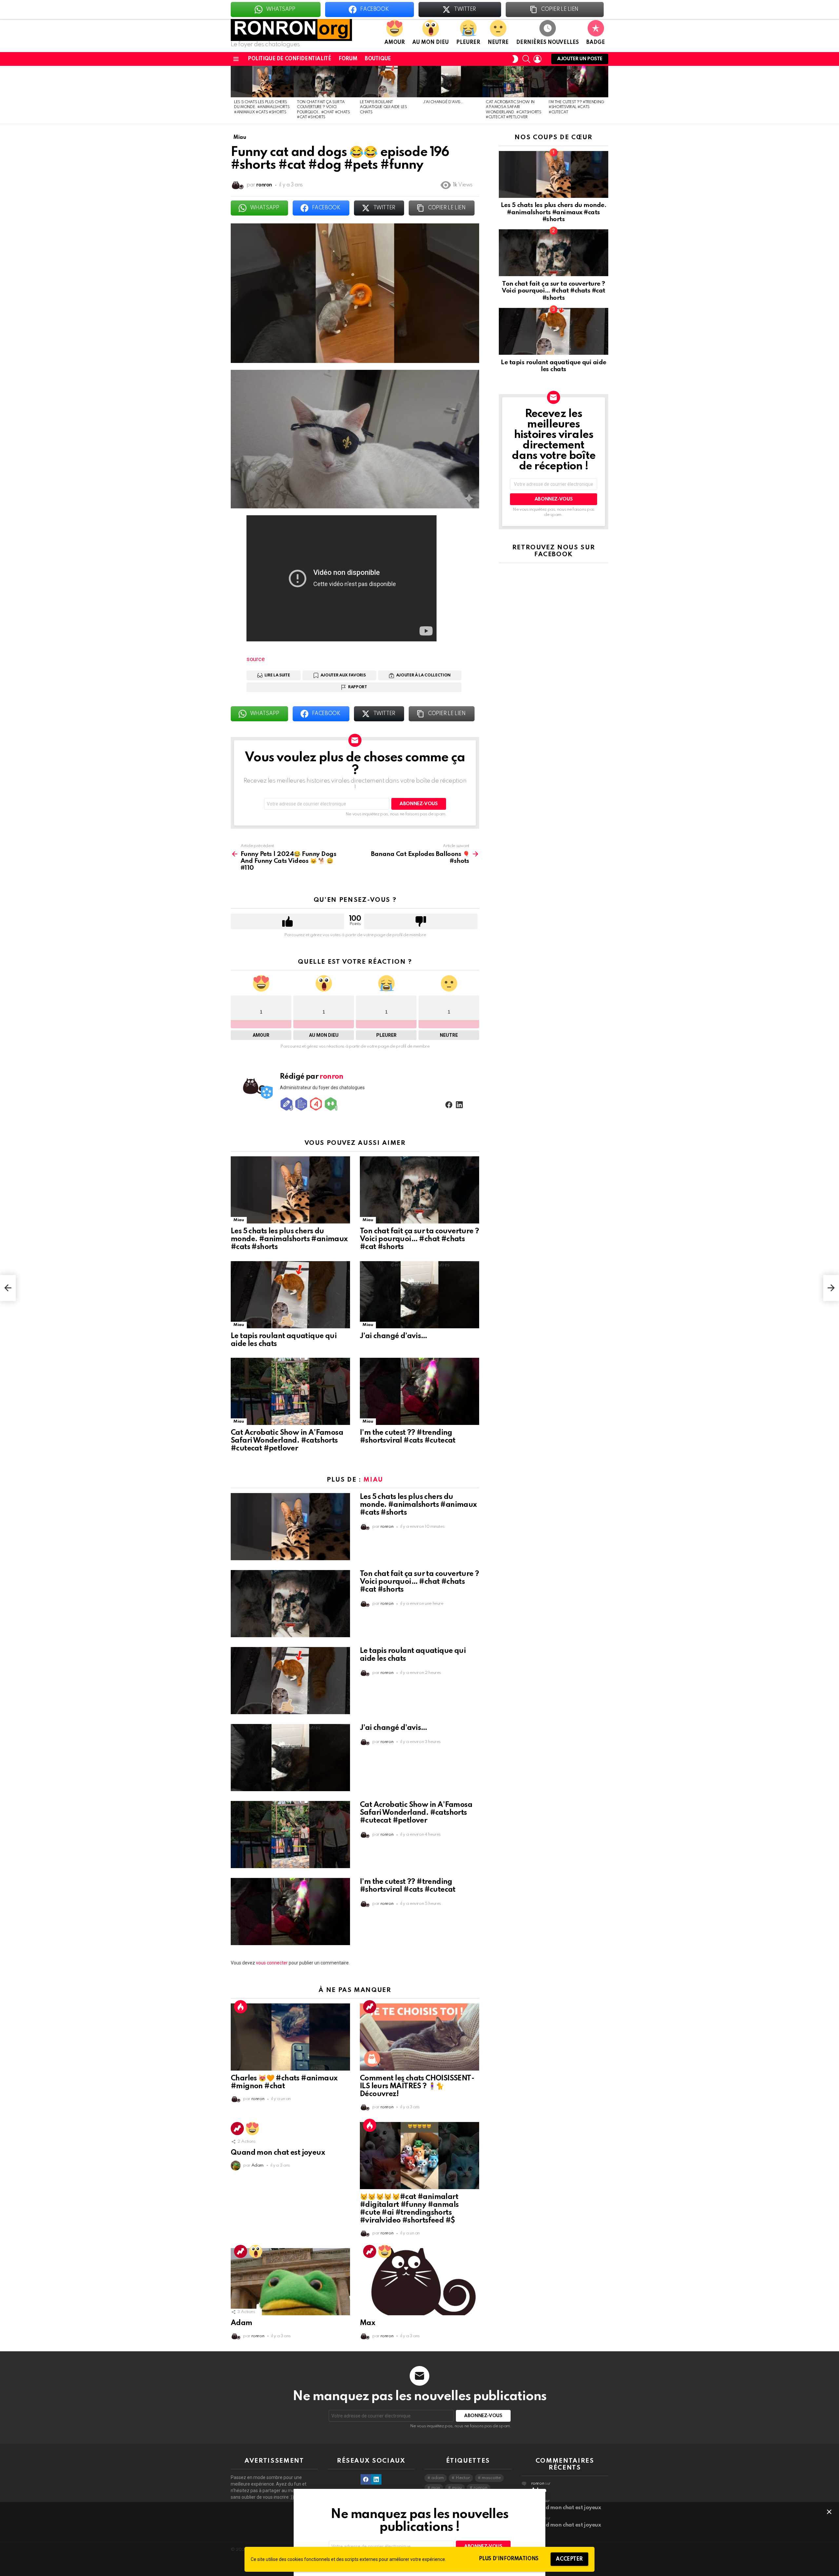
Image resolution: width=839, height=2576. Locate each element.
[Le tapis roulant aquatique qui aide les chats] (388, 82)
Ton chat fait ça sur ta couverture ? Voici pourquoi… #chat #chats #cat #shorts (419, 1239)
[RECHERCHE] (526, 59)
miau (457, 2488)
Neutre (498, 43)
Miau (239, 1220)
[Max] (419, 2282)
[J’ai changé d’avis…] (451, 82)
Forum (348, 59)
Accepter (569, 2559)
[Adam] (290, 2282)
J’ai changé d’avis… (443, 102)
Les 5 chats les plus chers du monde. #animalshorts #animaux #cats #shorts (262, 107)
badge (596, 43)
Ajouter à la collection (423, 675)
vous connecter (272, 1963)
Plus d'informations (509, 2559)
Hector (463, 2478)
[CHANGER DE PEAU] (515, 59)
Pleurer (468, 43)
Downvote (421, 921)
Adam (242, 2323)
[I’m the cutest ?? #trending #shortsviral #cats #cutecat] (577, 82)
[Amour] (252, 2129)
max (436, 2488)
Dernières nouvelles (547, 43)
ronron (480, 2488)
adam (438, 2478)
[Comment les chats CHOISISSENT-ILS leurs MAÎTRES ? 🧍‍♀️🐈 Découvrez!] (419, 2037)
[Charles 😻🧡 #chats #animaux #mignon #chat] (290, 2037)
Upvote (287, 921)
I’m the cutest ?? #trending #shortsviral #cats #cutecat (576, 107)
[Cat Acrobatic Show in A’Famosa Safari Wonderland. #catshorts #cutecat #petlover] (514, 82)
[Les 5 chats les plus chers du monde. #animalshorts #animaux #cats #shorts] (262, 82)
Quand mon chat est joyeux (278, 2153)
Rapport (358, 687)
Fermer (829, 2512)
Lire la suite (277, 675)
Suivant (605, 95)
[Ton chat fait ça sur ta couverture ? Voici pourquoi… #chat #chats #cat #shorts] (325, 82)
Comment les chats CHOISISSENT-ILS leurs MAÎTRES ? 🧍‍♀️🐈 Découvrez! (417, 2086)
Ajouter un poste (580, 59)
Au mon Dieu (430, 43)
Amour (395, 43)
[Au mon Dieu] (256, 2251)
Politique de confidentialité (289, 59)
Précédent (234, 95)
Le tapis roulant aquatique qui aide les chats (383, 107)
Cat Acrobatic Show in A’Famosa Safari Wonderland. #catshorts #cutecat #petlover (287, 1441)
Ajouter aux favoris (343, 675)
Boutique (378, 59)
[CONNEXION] (537, 59)
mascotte (491, 2478)
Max (367, 2323)
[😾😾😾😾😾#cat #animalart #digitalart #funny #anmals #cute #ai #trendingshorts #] (419, 2156)
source (256, 659)
